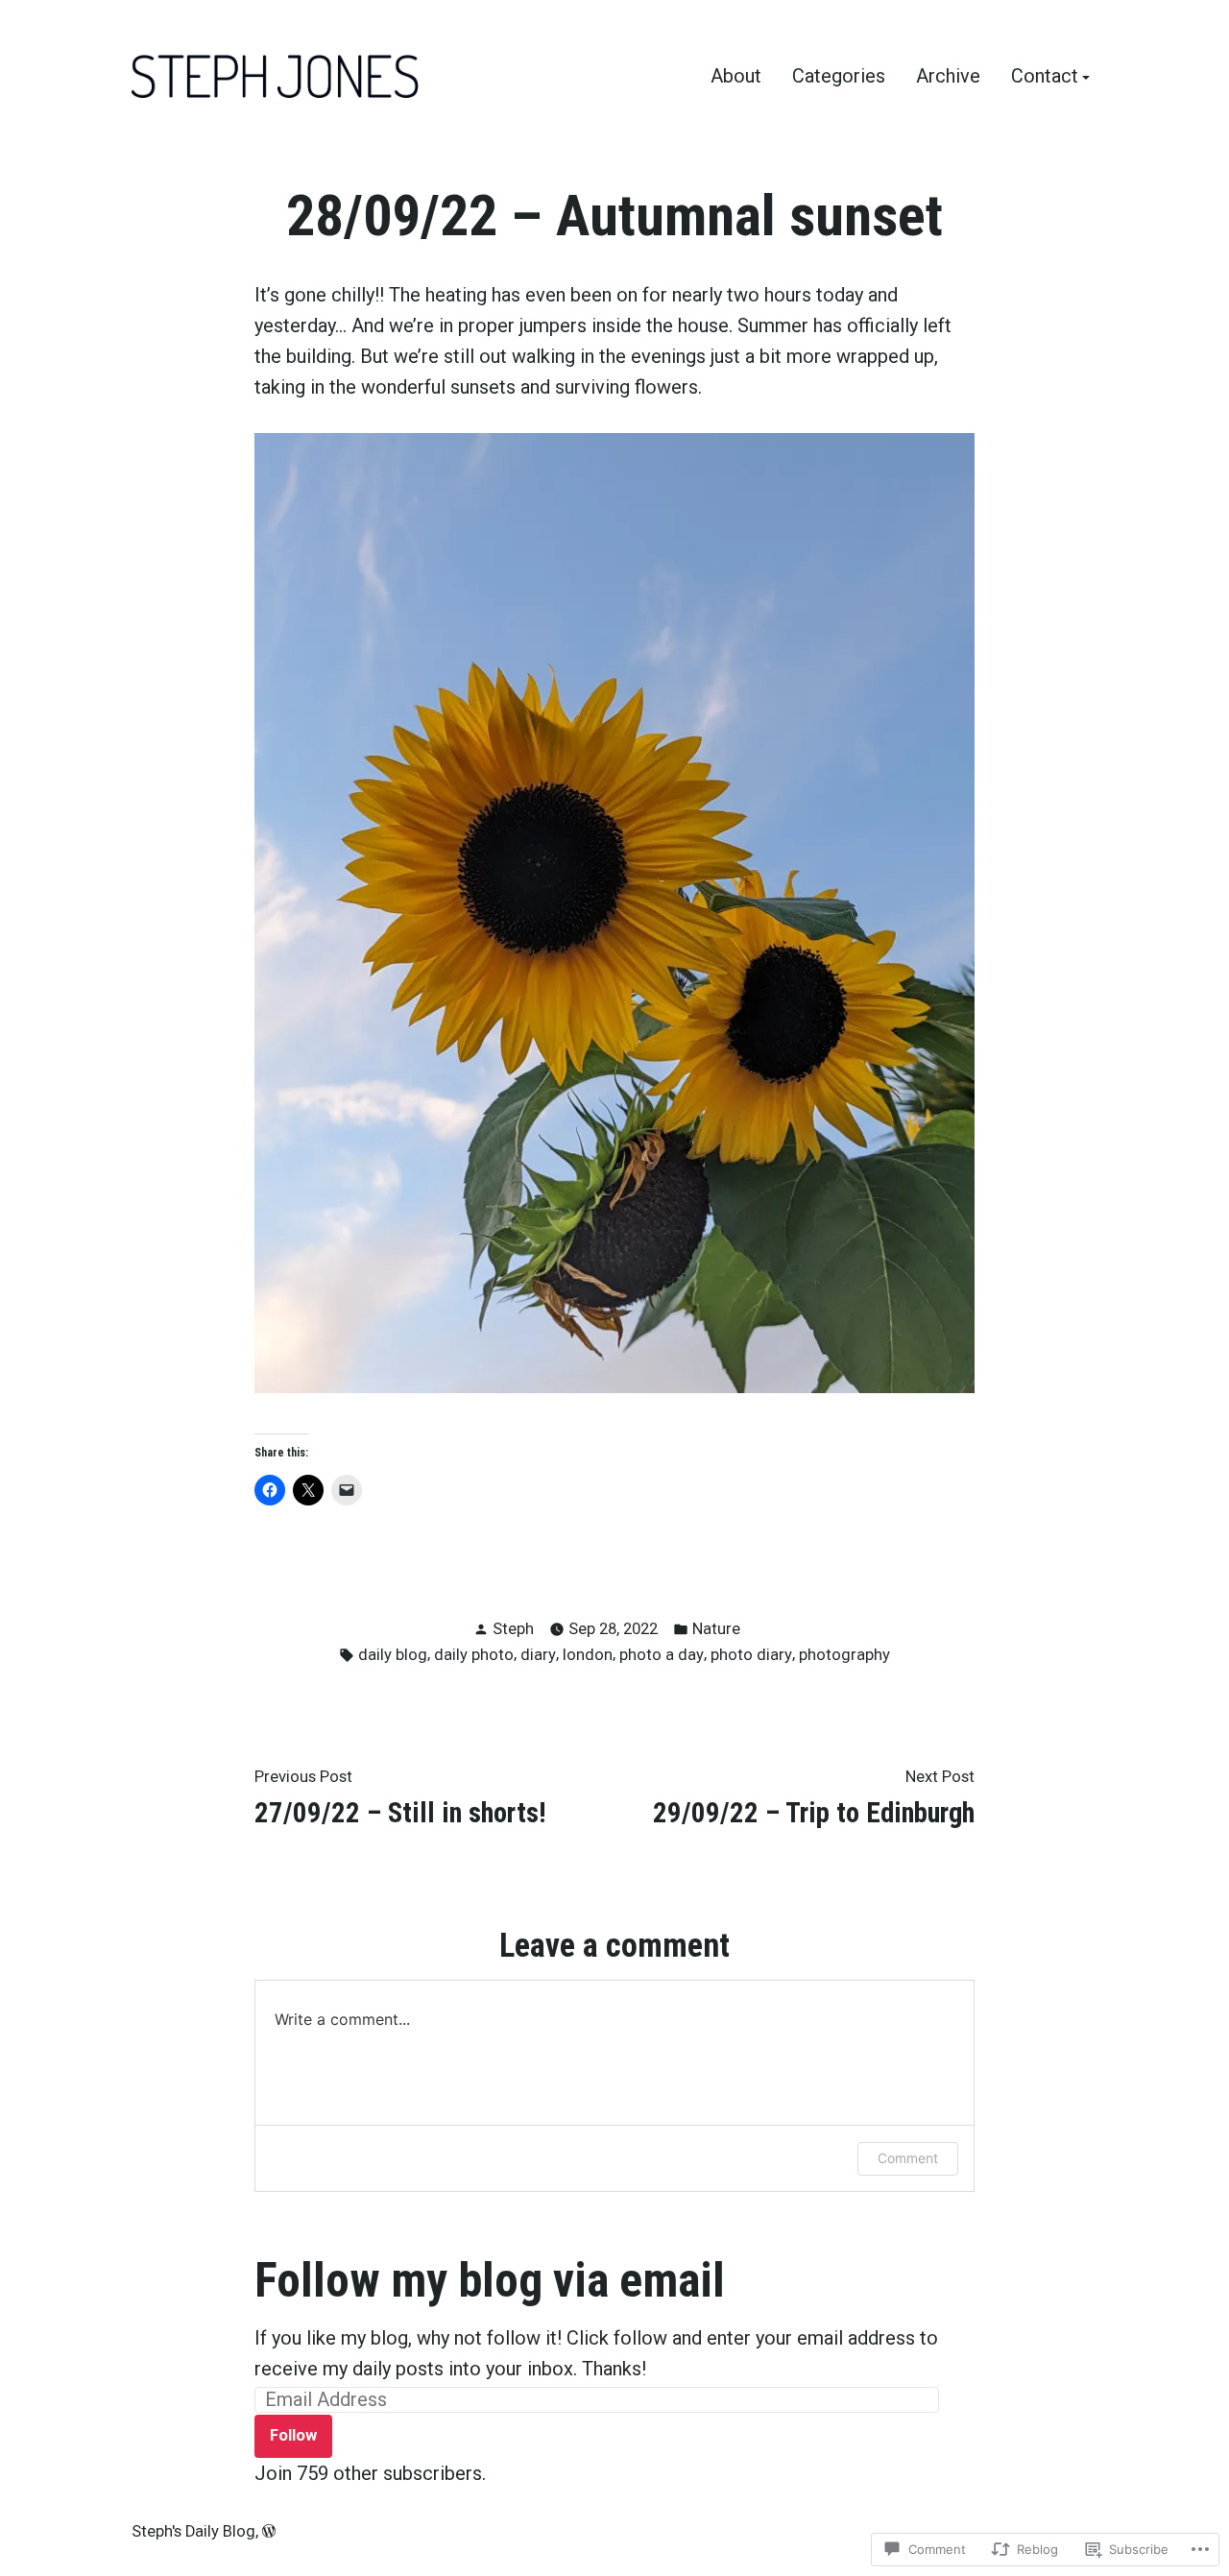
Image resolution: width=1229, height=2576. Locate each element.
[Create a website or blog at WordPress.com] (269, 2531)
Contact (1045, 77)
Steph (513, 1629)
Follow (293, 2435)
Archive (948, 77)
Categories (839, 77)
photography (844, 1655)
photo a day (662, 1655)
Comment (908, 2158)
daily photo (474, 1655)
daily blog (393, 1655)
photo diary (751, 1655)
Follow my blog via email (490, 2280)
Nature (716, 1629)
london (588, 1655)
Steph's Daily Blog (193, 2531)
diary (538, 1655)
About (736, 77)
